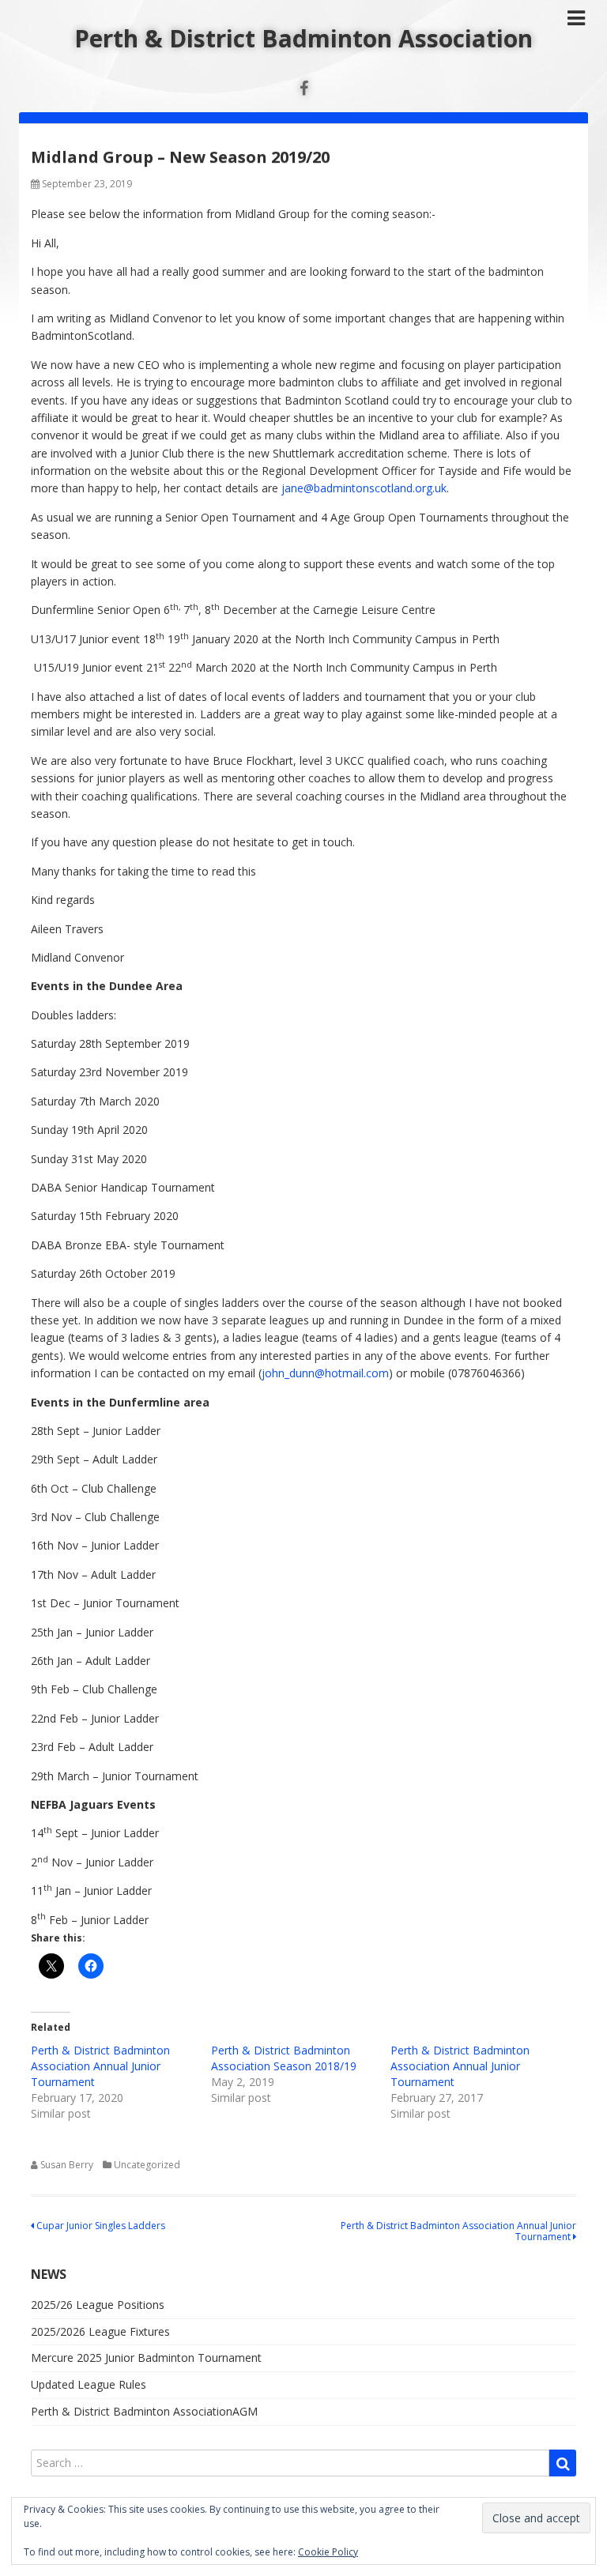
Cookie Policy (328, 2552)
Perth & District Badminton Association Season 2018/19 (284, 2058)
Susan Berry (67, 2165)
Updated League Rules (89, 2384)
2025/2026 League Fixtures (100, 2331)
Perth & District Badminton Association (303, 38)
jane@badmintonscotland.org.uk (364, 488)
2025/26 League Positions (98, 2305)
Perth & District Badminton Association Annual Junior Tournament (100, 2066)
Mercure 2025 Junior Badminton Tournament (146, 2358)
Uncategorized (147, 2165)
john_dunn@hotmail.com (325, 1373)
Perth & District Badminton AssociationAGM (144, 2411)
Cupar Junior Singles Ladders (100, 2226)
